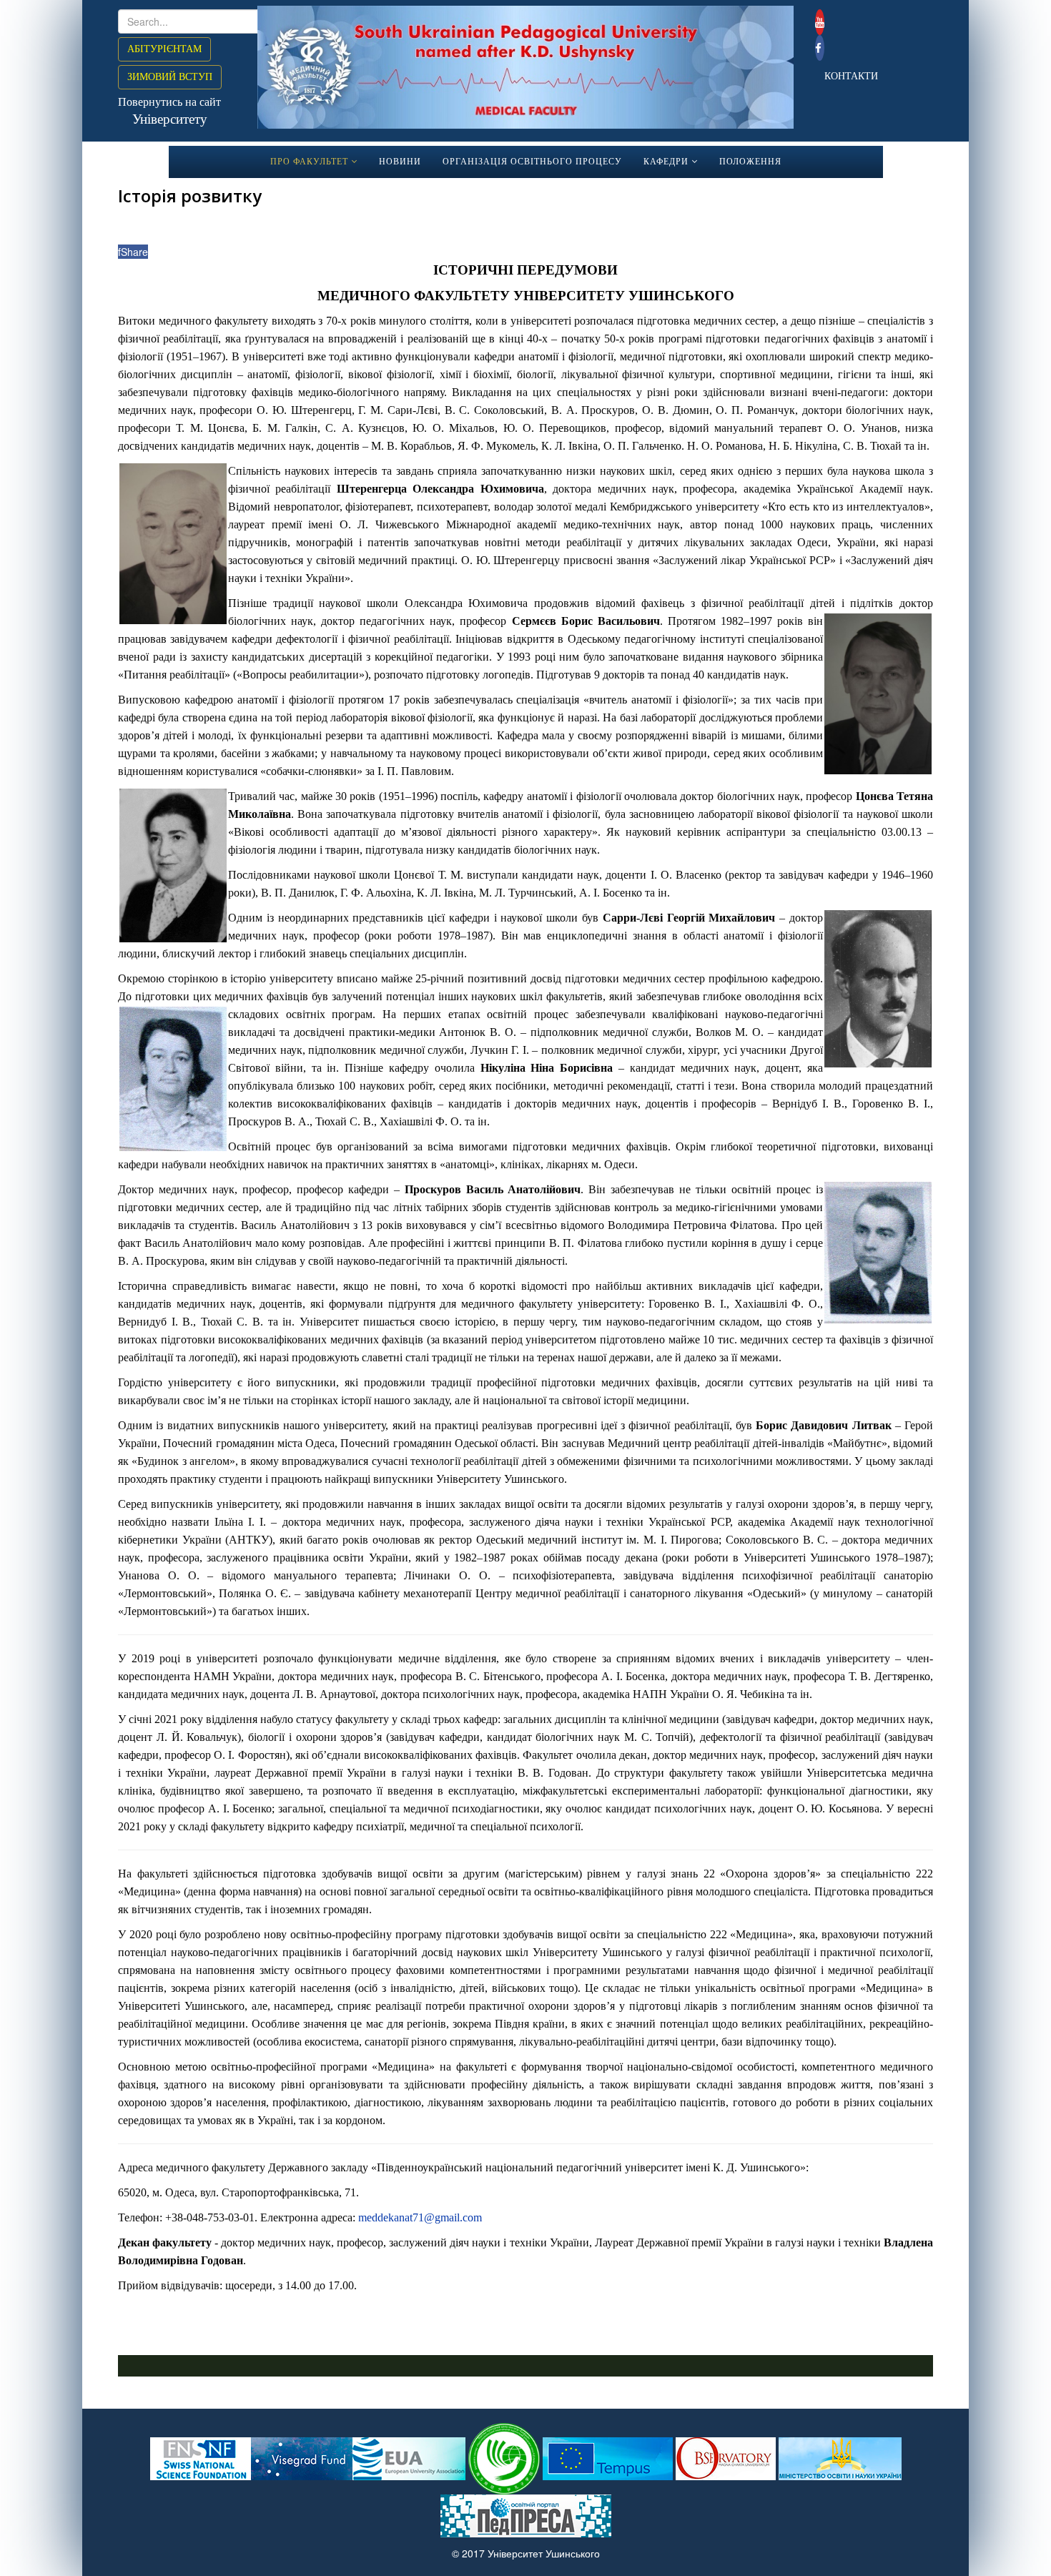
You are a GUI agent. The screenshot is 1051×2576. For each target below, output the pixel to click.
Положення (750, 162)
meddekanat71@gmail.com (420, 2217)
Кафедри (666, 162)
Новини (400, 162)
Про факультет (309, 162)
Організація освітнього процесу (532, 162)
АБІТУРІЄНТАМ (164, 49)
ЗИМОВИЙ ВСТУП (170, 77)
